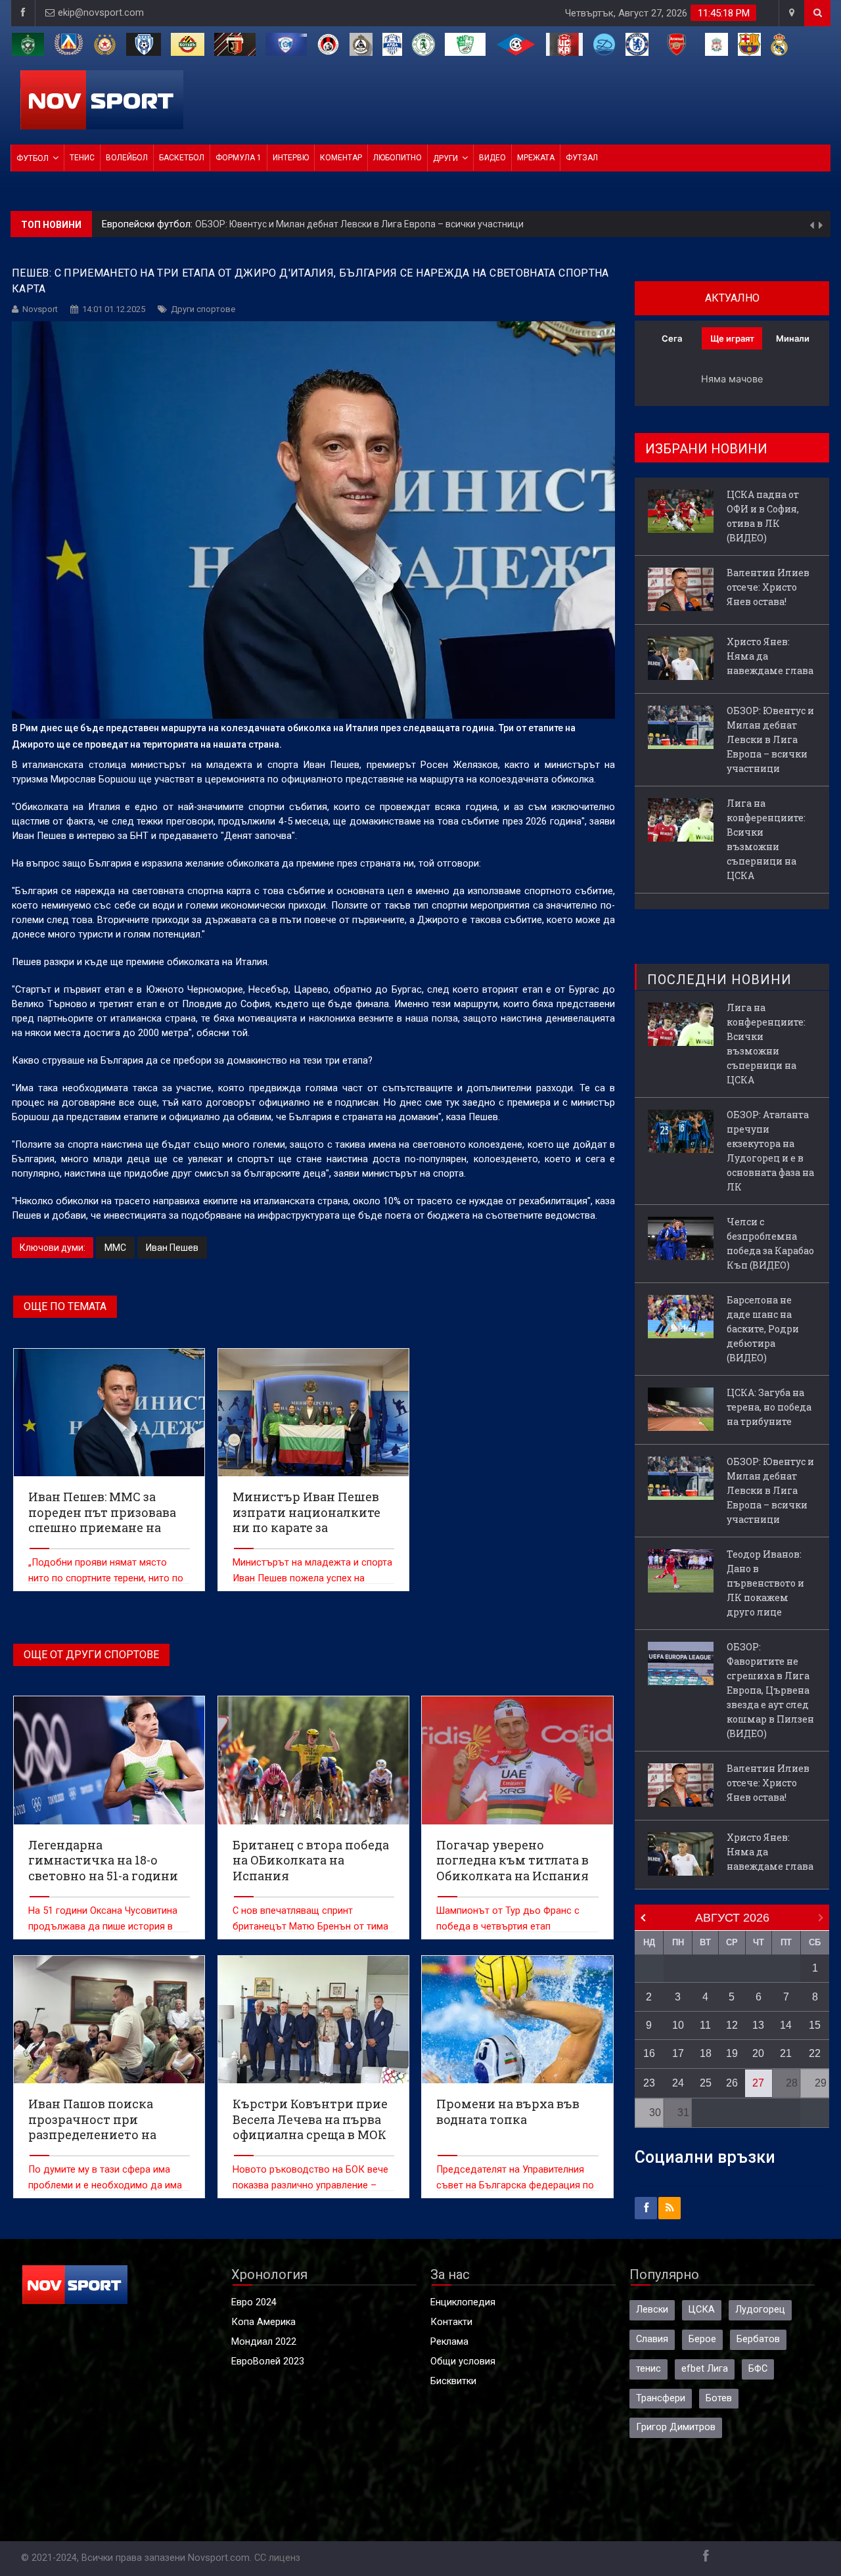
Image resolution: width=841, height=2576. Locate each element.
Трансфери (661, 2398)
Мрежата (536, 158)
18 (706, 2053)
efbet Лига (705, 2369)
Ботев (719, 2398)
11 (705, 2025)
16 (649, 2053)
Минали (793, 338)
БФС (758, 2369)
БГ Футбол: (128, 224)
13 (758, 2025)
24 (678, 2083)
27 (758, 2083)
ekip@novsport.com (101, 13)
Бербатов (758, 2339)
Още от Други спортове (91, 1655)
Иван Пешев (172, 1248)
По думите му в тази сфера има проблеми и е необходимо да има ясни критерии (105, 2185)
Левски (652, 2310)
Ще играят (732, 338)
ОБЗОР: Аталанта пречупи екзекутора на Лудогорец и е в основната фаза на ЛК (770, 1151)
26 (732, 2083)
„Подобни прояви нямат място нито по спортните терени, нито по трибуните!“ (106, 1578)
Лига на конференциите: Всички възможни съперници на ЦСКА (293, 224)
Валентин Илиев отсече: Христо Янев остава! (768, 587)
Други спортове (203, 309)
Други (445, 158)
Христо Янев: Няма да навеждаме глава (770, 656)
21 (786, 2053)
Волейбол (127, 158)
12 (732, 2025)
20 (758, 2053)
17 (678, 2053)
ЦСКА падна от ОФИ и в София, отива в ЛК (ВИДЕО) (763, 516)
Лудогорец (760, 2310)
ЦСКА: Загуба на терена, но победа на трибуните (769, 1407)
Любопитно (398, 158)
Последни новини (719, 980)
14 (786, 2025)
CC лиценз (277, 2558)
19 (732, 2053)
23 (649, 2083)
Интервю (291, 158)
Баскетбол (182, 158)
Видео (492, 158)
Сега (672, 338)
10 (678, 2025)
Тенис (82, 158)
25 (706, 2083)
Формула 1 (239, 158)
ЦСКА (702, 2310)
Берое (702, 2339)
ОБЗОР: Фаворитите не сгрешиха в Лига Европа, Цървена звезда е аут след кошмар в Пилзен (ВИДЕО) (770, 1690)
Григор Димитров (676, 2427)
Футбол (33, 158)
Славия (652, 2339)
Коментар (341, 158)
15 (815, 2025)
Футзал (582, 158)
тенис (648, 2369)
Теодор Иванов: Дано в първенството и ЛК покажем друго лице (765, 1583)
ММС (115, 1248)
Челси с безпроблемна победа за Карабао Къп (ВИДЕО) (770, 1243)
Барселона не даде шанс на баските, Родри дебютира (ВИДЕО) (763, 1329)
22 (815, 2053)
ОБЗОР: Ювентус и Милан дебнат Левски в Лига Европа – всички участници (770, 739)
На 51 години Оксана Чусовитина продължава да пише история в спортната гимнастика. (103, 1927)
